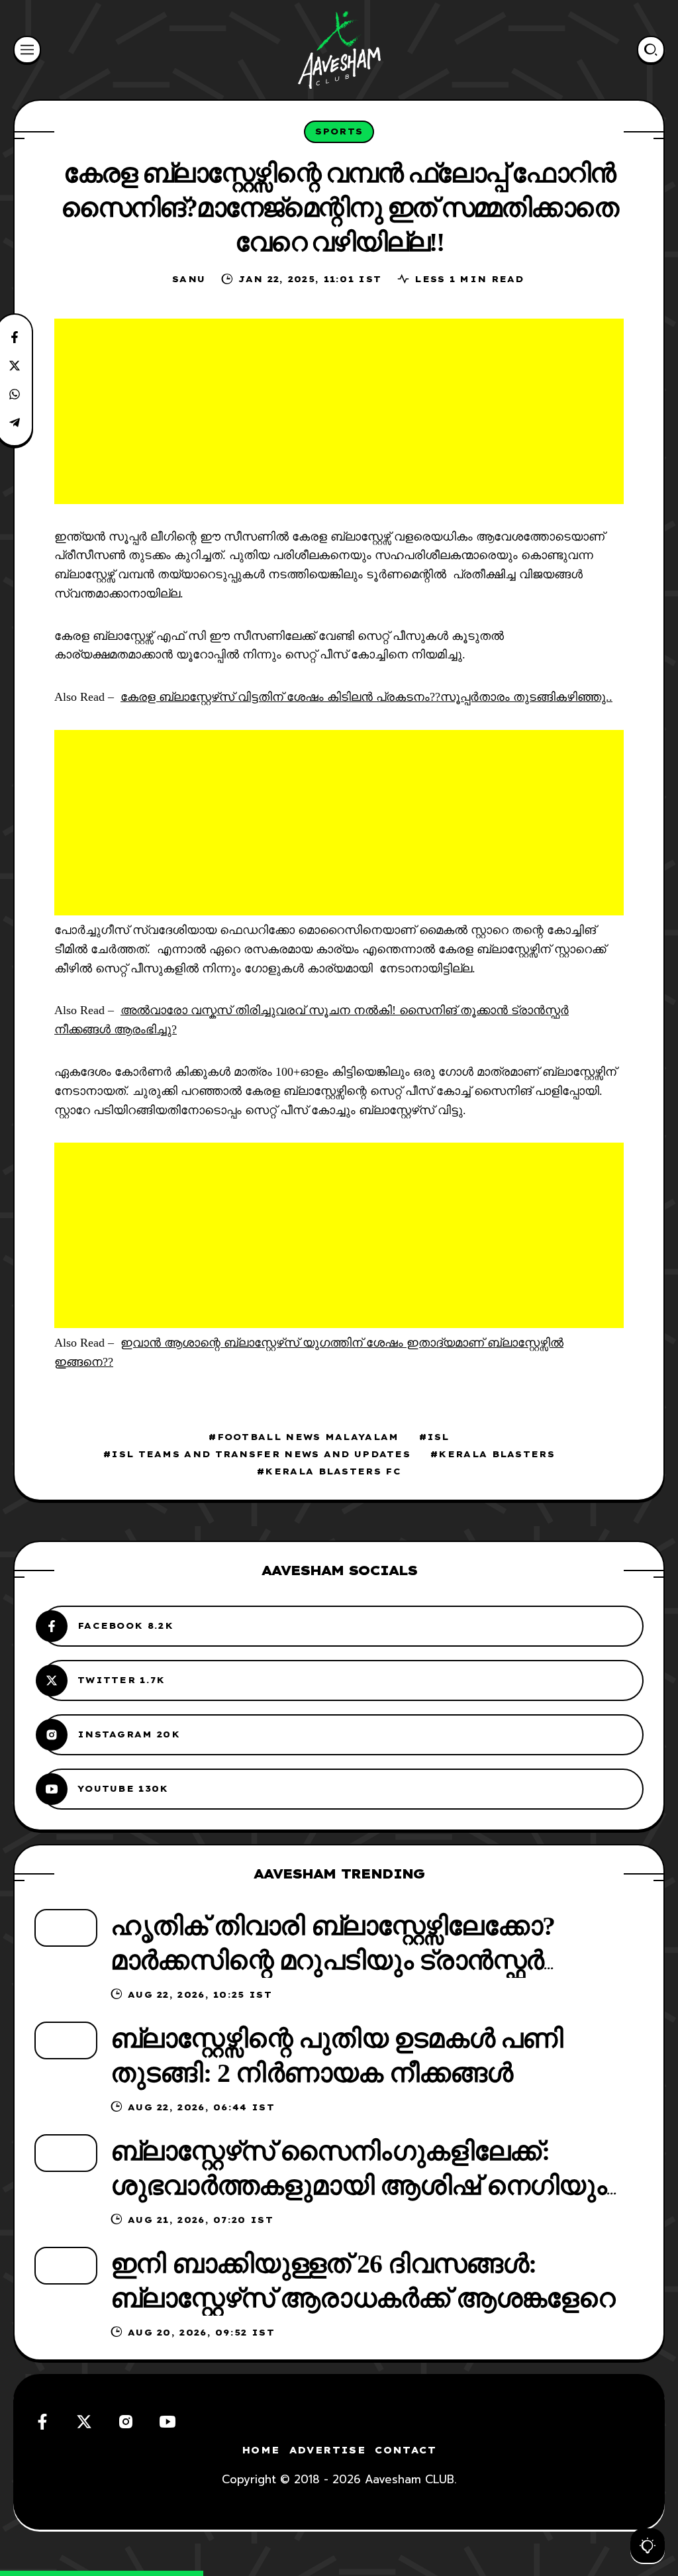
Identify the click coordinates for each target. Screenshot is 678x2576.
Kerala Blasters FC (333, 1471)
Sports (339, 131)
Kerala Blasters (497, 1454)
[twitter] (84, 2422)
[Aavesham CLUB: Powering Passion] (339, 50)
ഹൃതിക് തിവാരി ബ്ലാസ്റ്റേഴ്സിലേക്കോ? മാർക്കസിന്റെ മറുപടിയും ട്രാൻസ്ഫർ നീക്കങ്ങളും (333, 1960)
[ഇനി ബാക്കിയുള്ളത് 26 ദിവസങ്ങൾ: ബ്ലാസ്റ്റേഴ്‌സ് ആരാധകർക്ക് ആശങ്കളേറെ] (66, 2266)
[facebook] (42, 2422)
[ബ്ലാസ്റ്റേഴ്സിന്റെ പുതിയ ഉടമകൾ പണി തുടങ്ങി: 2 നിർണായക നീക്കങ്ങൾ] (66, 2040)
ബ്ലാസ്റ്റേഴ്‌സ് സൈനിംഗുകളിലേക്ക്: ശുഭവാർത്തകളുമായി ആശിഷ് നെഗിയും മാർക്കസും (359, 2186)
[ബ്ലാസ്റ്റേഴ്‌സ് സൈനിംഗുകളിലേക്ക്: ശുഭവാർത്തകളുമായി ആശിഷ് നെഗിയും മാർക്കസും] (66, 2153)
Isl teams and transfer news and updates (261, 1454)
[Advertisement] (339, 411)
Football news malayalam (308, 1437)
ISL (438, 1437)
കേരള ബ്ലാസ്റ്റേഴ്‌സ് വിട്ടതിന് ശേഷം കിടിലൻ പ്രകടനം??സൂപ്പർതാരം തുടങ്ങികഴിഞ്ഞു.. (366, 697)
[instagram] (126, 2422)
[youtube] (168, 2422)
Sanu (189, 279)
